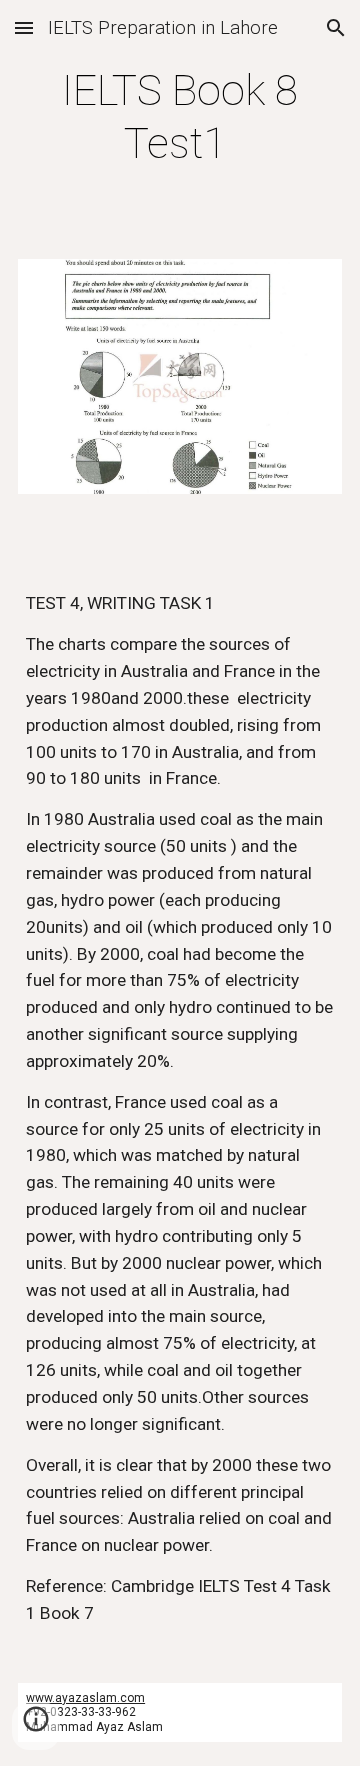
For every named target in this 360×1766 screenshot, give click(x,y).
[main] (180, 117)
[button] (24, 27)
